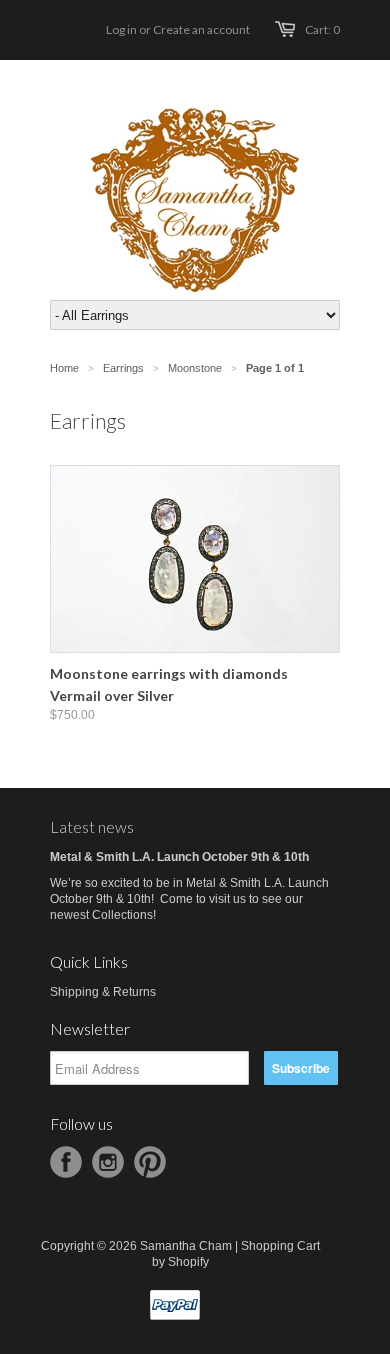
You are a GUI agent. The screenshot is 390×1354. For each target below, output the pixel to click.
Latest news (92, 826)
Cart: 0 (322, 29)
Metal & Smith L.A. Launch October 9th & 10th (179, 857)
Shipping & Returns (103, 992)
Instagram (108, 1162)
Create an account (201, 29)
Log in (121, 29)
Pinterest (150, 1162)
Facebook (66, 1162)
